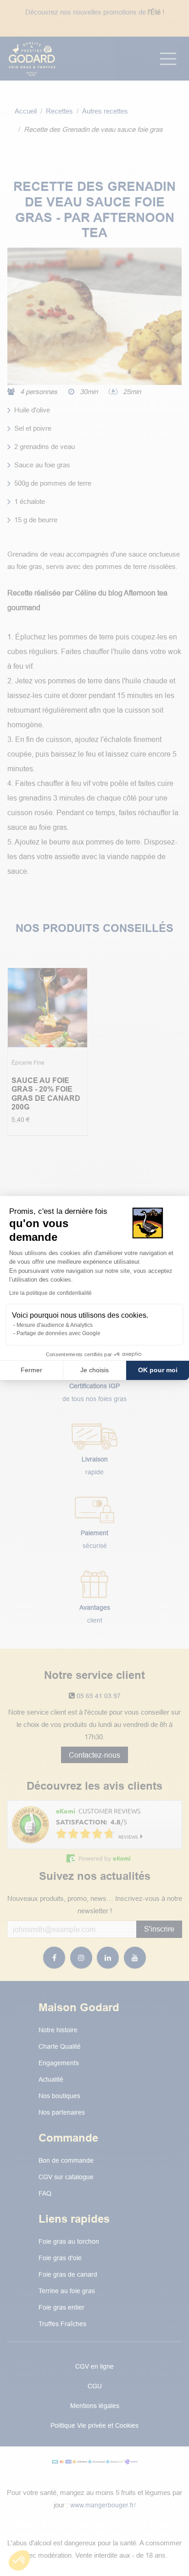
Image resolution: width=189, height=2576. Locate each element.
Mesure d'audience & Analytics (55, 1325)
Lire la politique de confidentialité (50, 1293)
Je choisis (94, 1370)
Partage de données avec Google (58, 1333)
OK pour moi (158, 1370)
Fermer (31, 1370)
